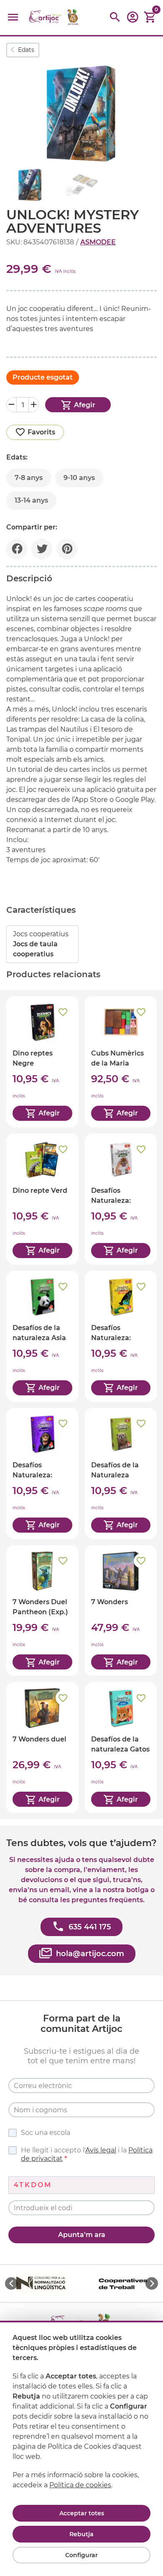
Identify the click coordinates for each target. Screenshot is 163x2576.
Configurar (81, 2555)
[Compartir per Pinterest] (67, 549)
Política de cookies (80, 2485)
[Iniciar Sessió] (132, 20)
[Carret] (150, 17)
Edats (26, 50)
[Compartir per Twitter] (42, 549)
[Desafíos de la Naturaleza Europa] (121, 1473)
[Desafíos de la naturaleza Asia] (42, 1336)
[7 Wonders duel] (42, 1748)
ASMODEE (98, 242)
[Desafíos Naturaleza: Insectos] (121, 1336)
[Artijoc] (54, 17)
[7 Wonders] (121, 1611)
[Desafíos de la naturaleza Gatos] (121, 1748)
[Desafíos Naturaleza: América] (121, 1199)
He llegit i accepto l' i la (87, 2154)
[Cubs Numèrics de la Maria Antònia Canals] (121, 1062)
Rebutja (81, 2534)
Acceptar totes (82, 2513)
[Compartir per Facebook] (17, 549)
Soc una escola (46, 2133)
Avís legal (101, 2150)
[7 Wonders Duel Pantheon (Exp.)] (42, 1611)
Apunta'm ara (82, 2235)
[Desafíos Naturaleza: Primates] (42, 1473)
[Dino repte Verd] (42, 1199)
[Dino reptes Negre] (42, 1062)
